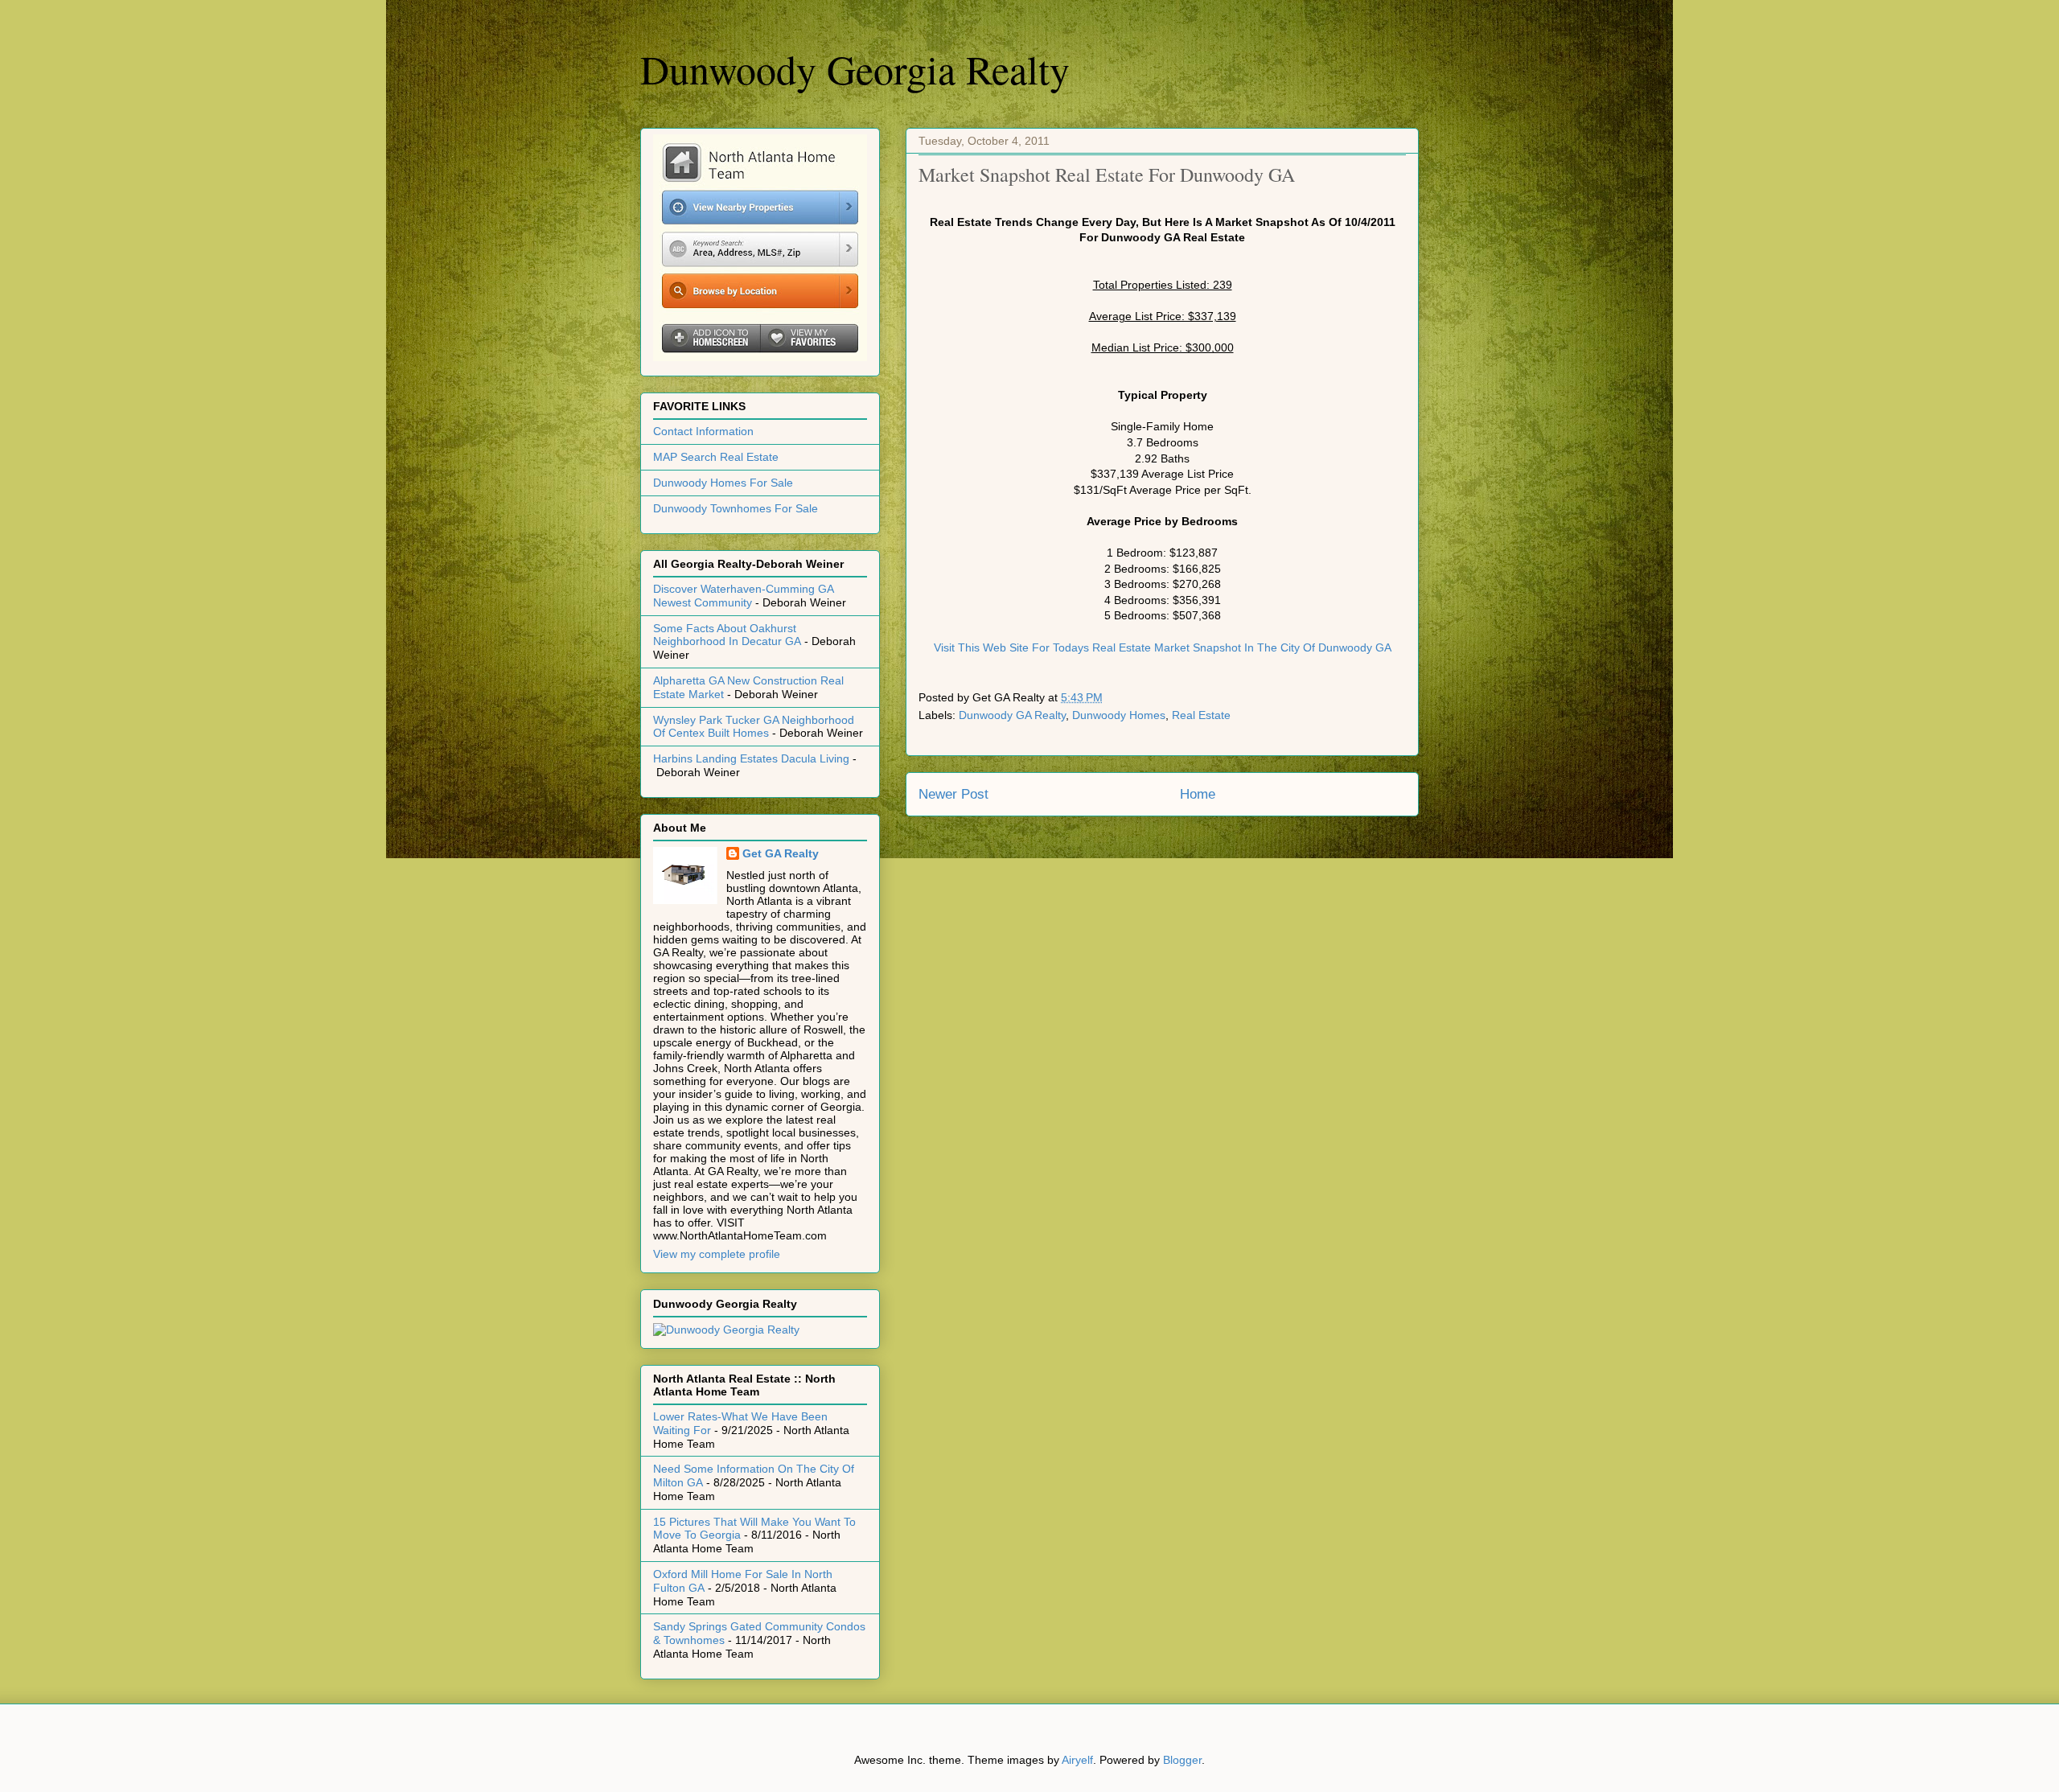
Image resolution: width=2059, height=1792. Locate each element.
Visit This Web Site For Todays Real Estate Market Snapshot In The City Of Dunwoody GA (1163, 647)
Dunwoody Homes (1119, 715)
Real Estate (1201, 715)
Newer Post (953, 794)
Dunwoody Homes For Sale (723, 483)
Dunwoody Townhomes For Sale (736, 508)
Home (1198, 794)
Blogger (1182, 1760)
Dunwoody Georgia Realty (855, 69)
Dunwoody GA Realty (1012, 715)
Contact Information (703, 431)
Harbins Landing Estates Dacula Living (751, 758)
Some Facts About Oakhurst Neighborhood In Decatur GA (727, 635)
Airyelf (1077, 1760)
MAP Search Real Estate (716, 457)
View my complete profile (717, 1254)
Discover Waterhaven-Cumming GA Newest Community (743, 596)
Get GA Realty (781, 853)
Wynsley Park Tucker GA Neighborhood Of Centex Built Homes (754, 727)
